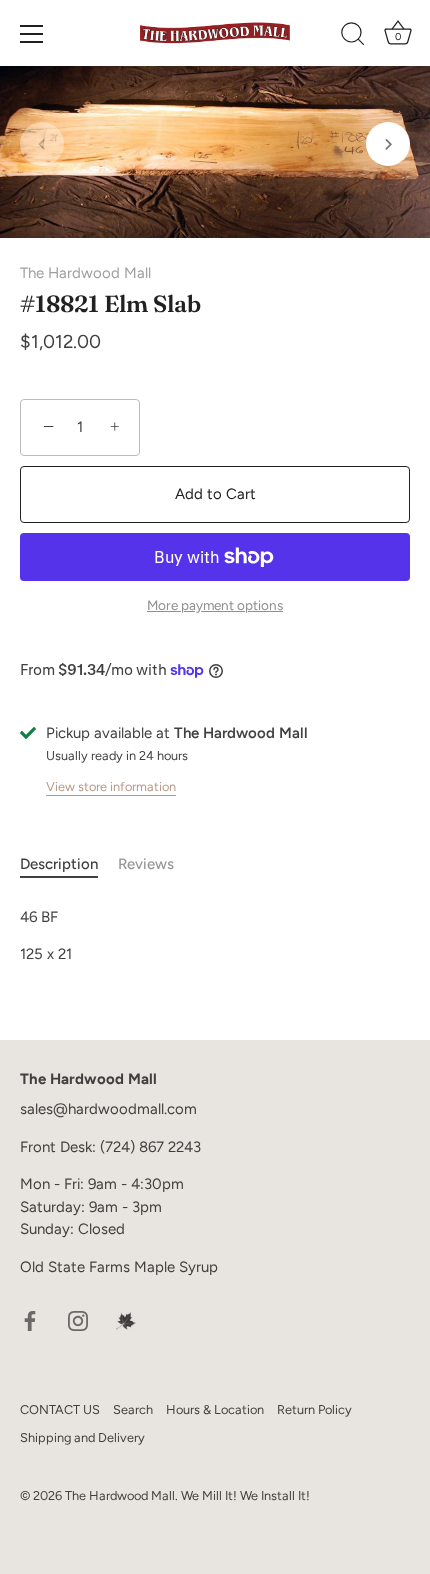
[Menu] (32, 34)
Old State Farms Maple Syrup (119, 1267)
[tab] (69, 864)
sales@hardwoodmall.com (108, 1109)
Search (133, 1409)
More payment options (215, 605)
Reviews (146, 864)
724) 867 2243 (153, 1147)
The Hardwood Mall (85, 273)
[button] (42, 144)
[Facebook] (30, 1319)
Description (59, 864)
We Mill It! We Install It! (245, 1495)
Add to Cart (215, 494)
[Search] (353, 37)
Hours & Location (215, 1409)
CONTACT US (60, 1409)
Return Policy (314, 1409)
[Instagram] (78, 1319)
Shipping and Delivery (82, 1437)
